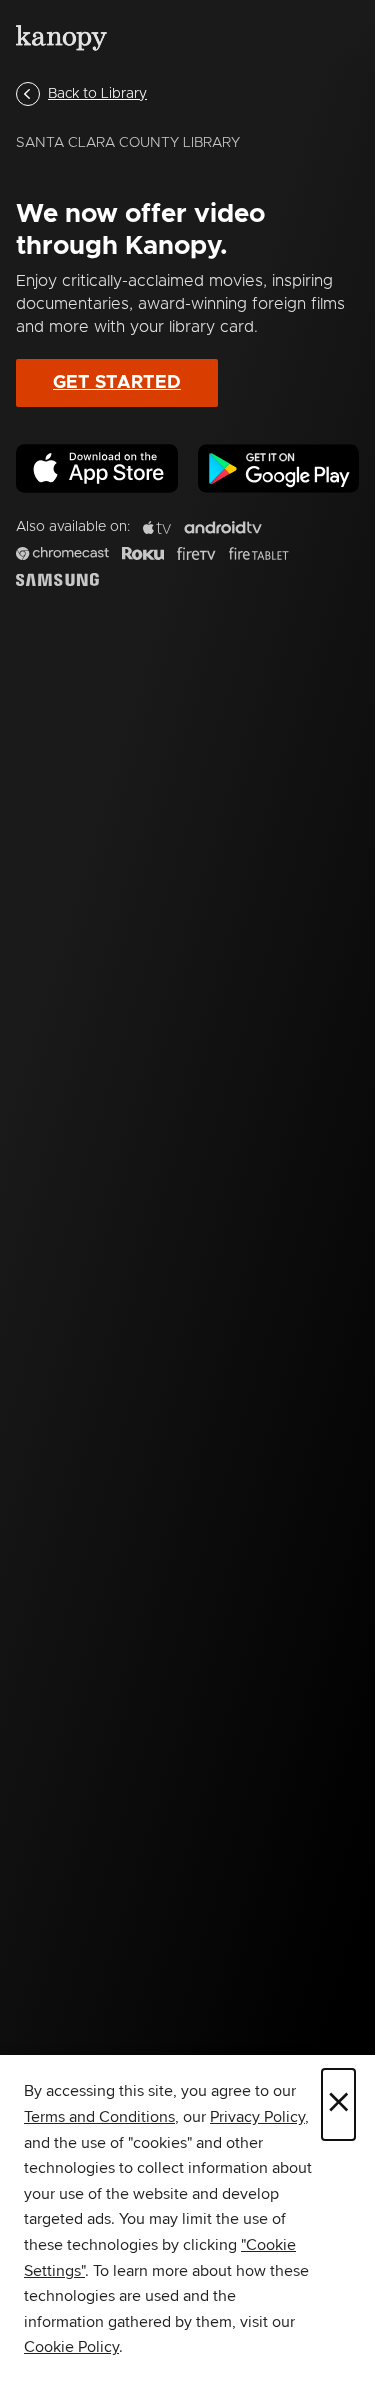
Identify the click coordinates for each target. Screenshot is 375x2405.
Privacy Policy (257, 2117)
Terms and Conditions (99, 2117)
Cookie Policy (71, 2347)
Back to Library (97, 94)
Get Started (117, 383)
